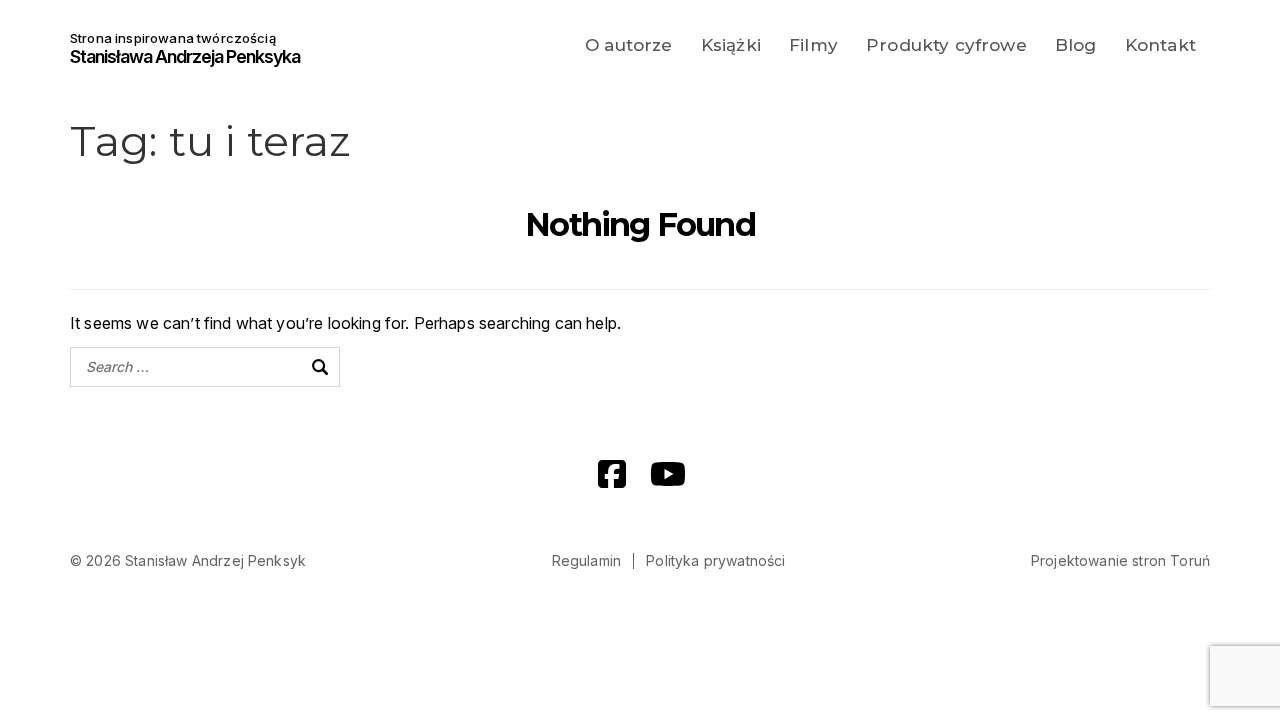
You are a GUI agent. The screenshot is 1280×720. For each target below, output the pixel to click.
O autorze (628, 45)
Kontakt (1160, 45)
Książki (731, 45)
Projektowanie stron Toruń (1120, 560)
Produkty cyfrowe (946, 45)
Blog (1076, 45)
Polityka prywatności (715, 560)
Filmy (813, 45)
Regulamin (586, 560)
